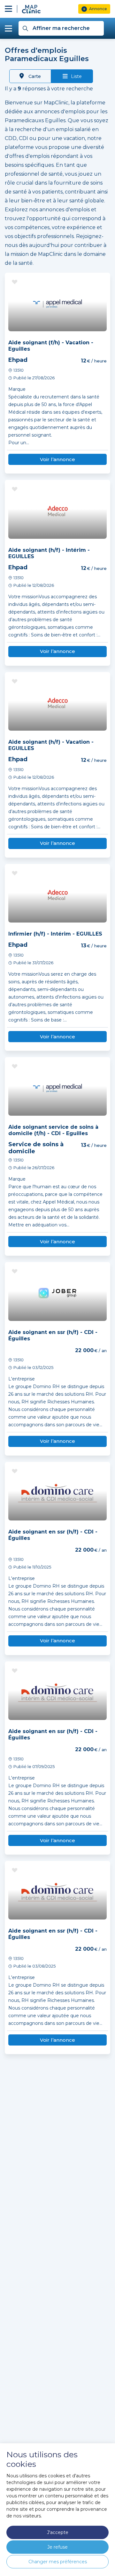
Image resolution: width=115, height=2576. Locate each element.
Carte (34, 76)
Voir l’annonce (57, 459)
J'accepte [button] (58, 2532)
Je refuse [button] (57, 2547)
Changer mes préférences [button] (58, 2562)
